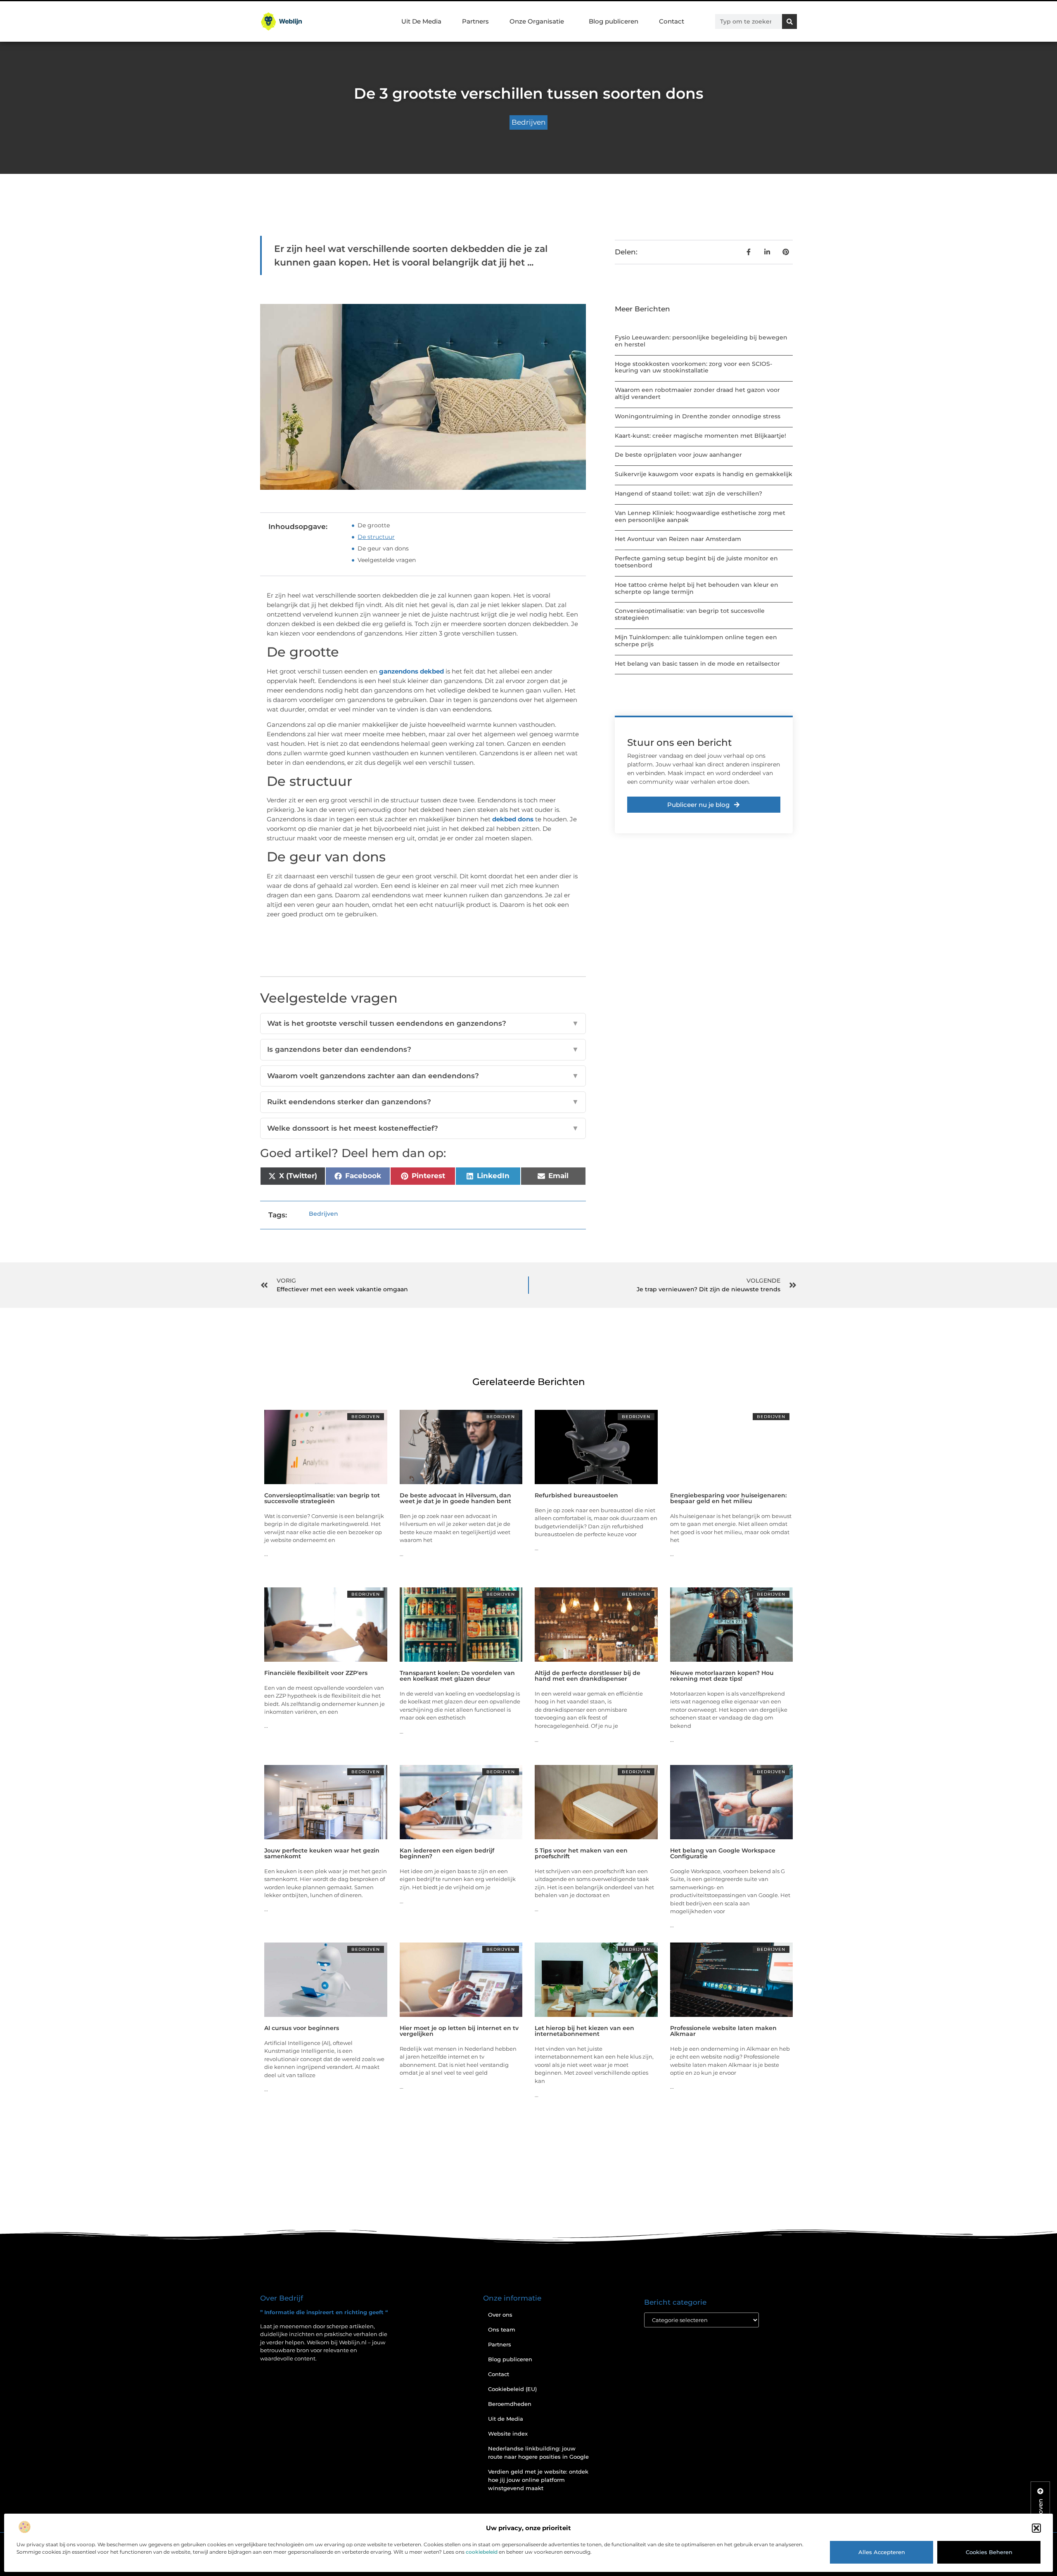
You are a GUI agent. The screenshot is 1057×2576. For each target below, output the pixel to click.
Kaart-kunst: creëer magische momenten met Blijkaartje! (700, 436)
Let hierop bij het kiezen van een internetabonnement (584, 2031)
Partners (475, 21)
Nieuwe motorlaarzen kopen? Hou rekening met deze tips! (722, 1676)
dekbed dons (513, 819)
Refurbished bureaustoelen (576, 1495)
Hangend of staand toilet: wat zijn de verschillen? (688, 493)
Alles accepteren (882, 2552)
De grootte (374, 525)
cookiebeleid (482, 2552)
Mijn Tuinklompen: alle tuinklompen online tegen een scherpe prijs (696, 641)
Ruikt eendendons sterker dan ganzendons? (423, 1102)
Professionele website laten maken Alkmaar (723, 2031)
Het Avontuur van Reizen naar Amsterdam (678, 539)
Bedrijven (528, 122)
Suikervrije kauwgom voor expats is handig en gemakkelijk (704, 474)
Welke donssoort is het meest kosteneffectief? (423, 1128)
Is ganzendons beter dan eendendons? (423, 1049)
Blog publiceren (614, 21)
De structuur (376, 537)
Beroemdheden (510, 2404)
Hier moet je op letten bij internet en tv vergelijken (459, 2031)
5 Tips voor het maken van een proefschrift (581, 1853)
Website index (508, 2434)
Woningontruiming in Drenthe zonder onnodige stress (698, 416)
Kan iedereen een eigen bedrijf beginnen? (447, 1853)
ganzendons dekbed (411, 671)
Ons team (502, 2329)
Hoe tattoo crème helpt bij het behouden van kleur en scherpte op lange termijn (697, 588)
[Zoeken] (789, 21)
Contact (672, 21)
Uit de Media (506, 2419)
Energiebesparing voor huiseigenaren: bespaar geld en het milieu (728, 1498)
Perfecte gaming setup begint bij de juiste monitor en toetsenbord (696, 562)
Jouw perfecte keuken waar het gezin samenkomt (322, 1853)
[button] (1036, 2528)
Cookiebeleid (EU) (512, 2389)
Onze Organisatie (537, 21)
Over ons (500, 2315)
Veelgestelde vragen (387, 560)
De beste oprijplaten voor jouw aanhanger (678, 455)
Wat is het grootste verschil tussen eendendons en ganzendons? (423, 1023)
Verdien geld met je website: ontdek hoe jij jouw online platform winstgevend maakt (538, 2480)
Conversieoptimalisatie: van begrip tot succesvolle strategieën (690, 614)
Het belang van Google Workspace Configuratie (723, 1853)
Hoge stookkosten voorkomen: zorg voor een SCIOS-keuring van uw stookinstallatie (693, 367)
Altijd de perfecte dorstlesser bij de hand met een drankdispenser (588, 1676)
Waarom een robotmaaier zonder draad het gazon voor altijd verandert (697, 393)
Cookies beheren (989, 2552)
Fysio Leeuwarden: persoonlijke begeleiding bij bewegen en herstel (701, 341)
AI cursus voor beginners (302, 2028)
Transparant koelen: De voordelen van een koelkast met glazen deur (457, 1676)
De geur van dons (383, 548)
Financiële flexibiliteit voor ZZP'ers (316, 1673)
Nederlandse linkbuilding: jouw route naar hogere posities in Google (538, 2453)
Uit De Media (421, 21)
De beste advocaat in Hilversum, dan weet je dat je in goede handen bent (455, 1498)
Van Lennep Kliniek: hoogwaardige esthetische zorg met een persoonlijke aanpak (700, 516)
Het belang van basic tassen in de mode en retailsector (697, 664)
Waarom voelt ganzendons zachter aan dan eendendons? (423, 1076)
